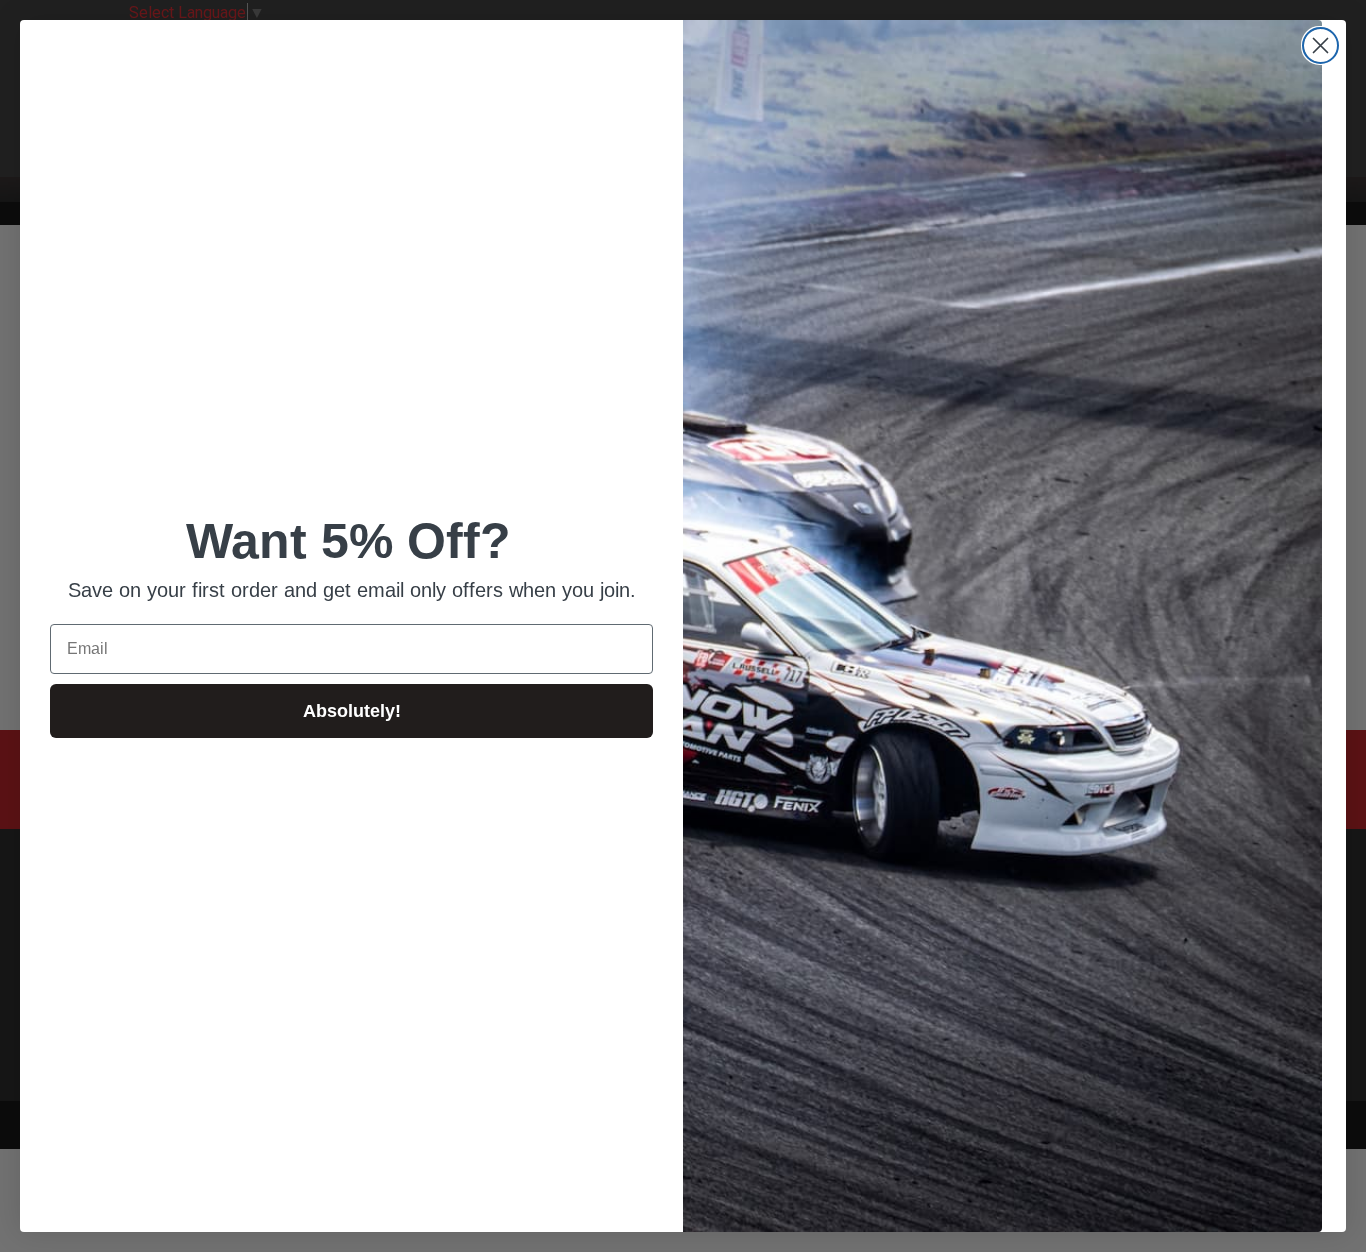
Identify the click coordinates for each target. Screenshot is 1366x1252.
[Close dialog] (1320, 45)
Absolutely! (352, 711)
